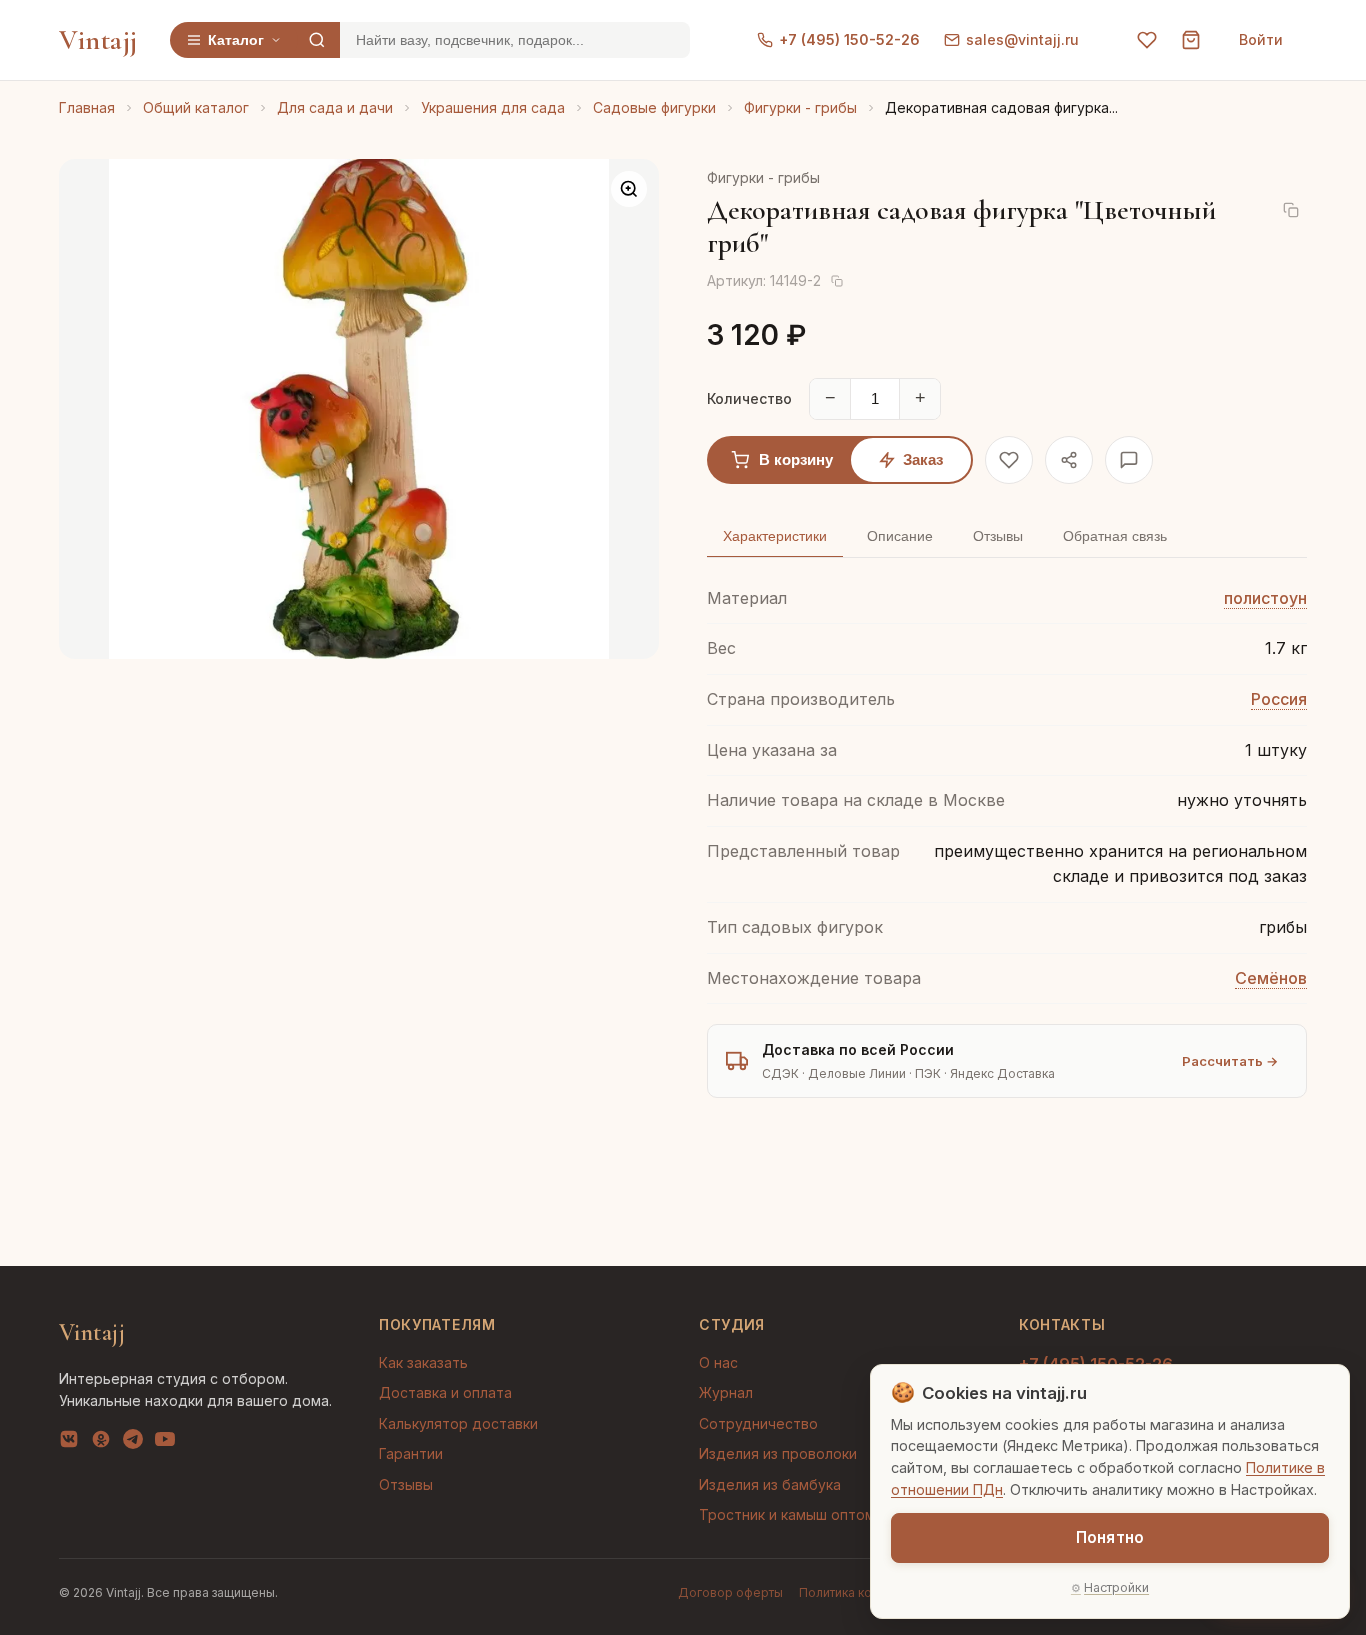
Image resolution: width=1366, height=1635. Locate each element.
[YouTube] (165, 1443)
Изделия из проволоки (778, 1453)
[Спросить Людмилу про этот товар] (1129, 460)
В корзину (796, 459)
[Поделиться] (1069, 460)
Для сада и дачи (335, 107)
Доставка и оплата (445, 1392)
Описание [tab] (900, 536)
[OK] (101, 1443)
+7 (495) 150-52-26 (849, 39)
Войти (1261, 39)
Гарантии (411, 1453)
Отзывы (406, 1484)
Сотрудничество (758, 1423)
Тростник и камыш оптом (787, 1514)
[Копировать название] (1291, 210)
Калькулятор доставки (458, 1423)
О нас (718, 1362)
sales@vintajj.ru (1022, 39)
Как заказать (423, 1362)
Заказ (923, 459)
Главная (87, 107)
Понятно (1110, 1537)
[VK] (69, 1443)
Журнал (726, 1392)
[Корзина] (1191, 40)
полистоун (1265, 598)
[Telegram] (133, 1443)
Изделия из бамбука (770, 1484)
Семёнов (1271, 978)
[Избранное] (1147, 40)
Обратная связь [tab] (1115, 536)
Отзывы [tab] (998, 536)
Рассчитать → (1230, 1061)
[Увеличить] (629, 189)
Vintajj (98, 40)
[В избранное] (1009, 460)
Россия (1279, 699)
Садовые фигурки (654, 107)
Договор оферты (730, 1592)
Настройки (1116, 1587)
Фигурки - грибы (800, 107)
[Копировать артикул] (837, 281)
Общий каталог (196, 107)
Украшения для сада (493, 107)
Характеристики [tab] (775, 536)
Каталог (236, 40)
